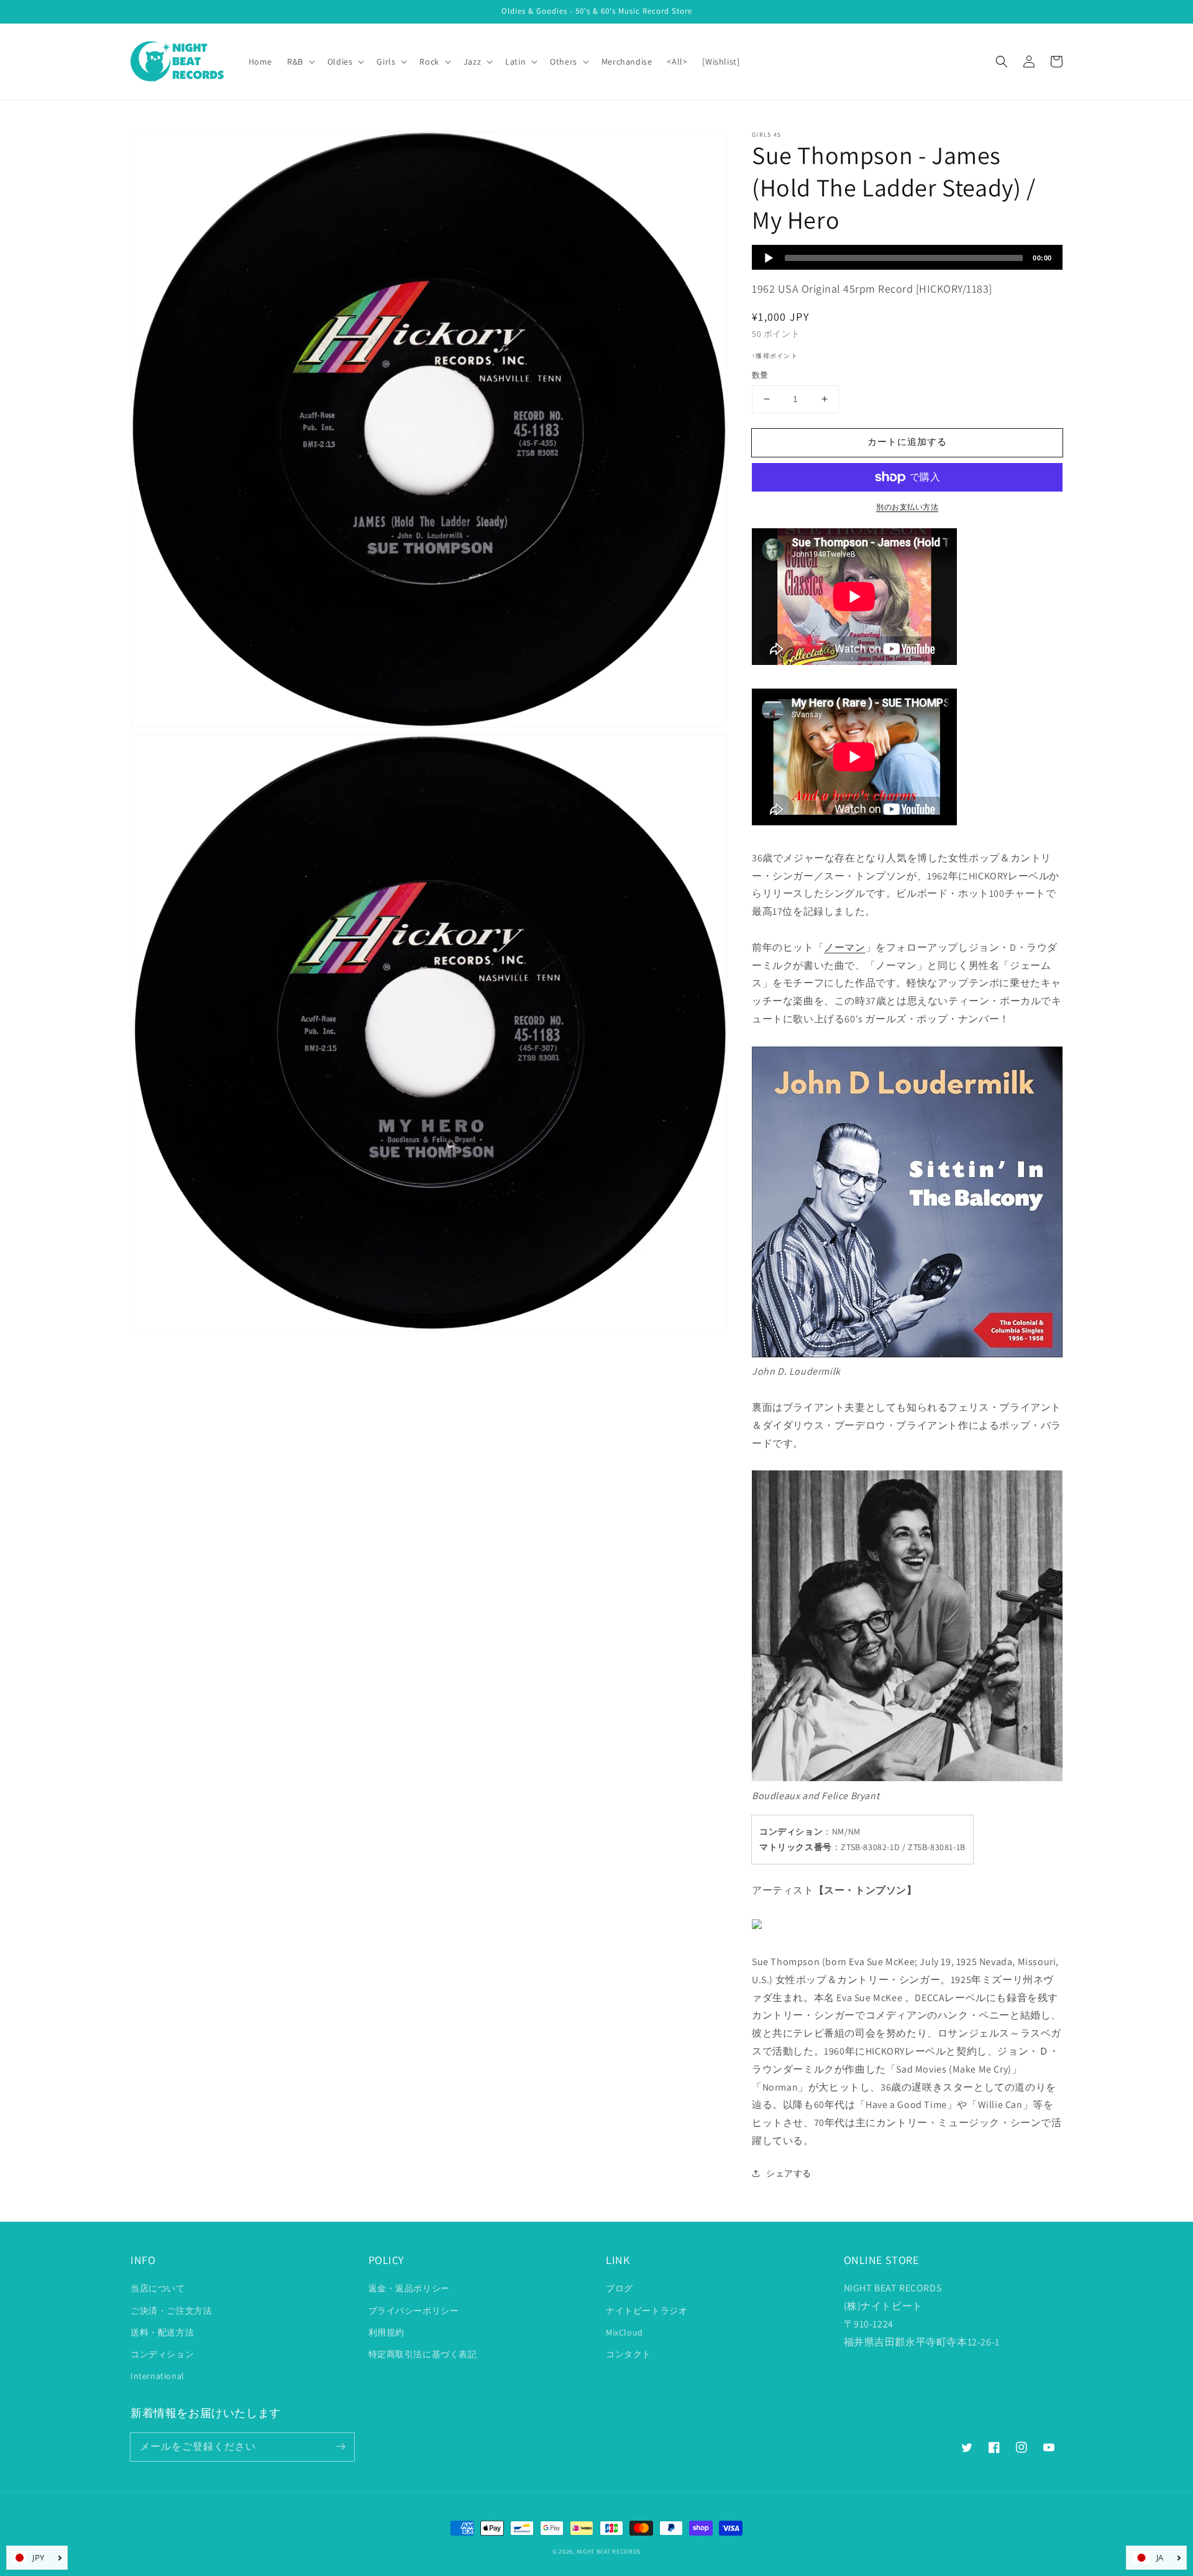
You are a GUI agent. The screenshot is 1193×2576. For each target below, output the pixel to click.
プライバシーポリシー (414, 2311)
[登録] (341, 2447)
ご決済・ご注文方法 (171, 2311)
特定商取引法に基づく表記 (423, 2354)
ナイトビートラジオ (647, 2311)
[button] (1002, 62)
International (158, 2376)
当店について (158, 2288)
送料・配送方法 (162, 2332)
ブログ (619, 2288)
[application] (907, 257)
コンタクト (628, 2354)
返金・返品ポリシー (409, 2288)
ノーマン (844, 947)
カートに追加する (907, 442)
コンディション (162, 2354)
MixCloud (624, 2332)
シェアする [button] (789, 2173)
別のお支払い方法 (907, 507)
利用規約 (386, 2332)
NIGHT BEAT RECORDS (609, 2551)
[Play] (769, 258)
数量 (760, 375)
